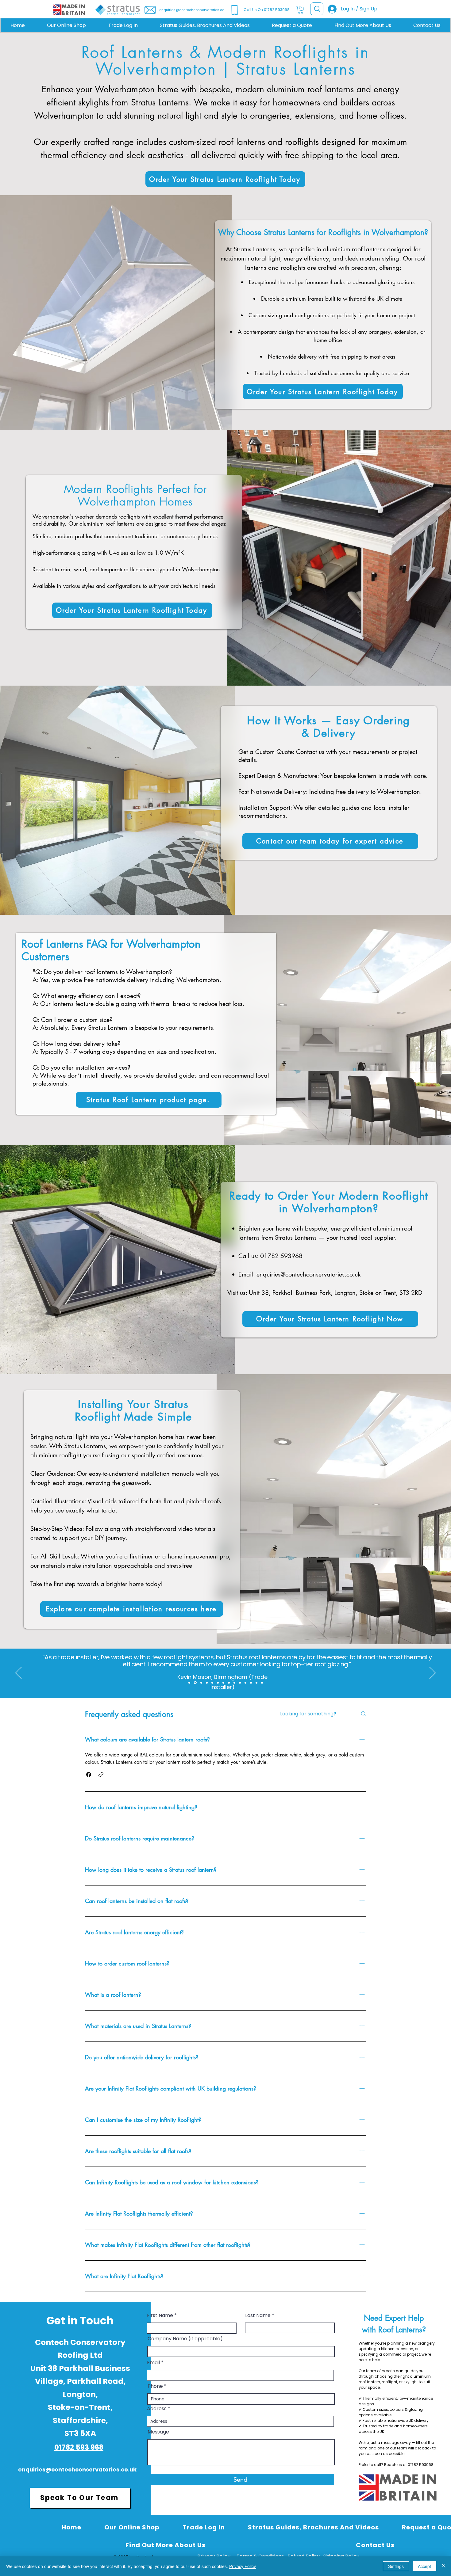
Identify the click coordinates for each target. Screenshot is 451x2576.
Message (158, 2432)
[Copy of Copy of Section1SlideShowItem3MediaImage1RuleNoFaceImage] (207, 1683)
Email (153, 2363)
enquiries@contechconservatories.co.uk (308, 1274)
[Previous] (18, 1673)
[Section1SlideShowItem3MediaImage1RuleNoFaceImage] (195, 1683)
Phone (155, 2386)
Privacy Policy (243, 2566)
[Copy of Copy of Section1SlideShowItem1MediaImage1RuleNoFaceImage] (223, 1683)
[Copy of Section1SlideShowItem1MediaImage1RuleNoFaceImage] (218, 1683)
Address (157, 2409)
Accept (424, 2566)
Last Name (258, 2315)
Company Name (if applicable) (185, 2339)
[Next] (433, 1673)
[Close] (444, 2566)
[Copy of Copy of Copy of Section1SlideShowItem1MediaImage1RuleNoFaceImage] (229, 1683)
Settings (396, 2566)
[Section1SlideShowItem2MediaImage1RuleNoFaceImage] (189, 1683)
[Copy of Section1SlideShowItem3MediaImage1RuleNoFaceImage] (201, 1683)
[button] (301, 10)
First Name (160, 2315)
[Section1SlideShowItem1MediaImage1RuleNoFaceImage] (212, 1683)
